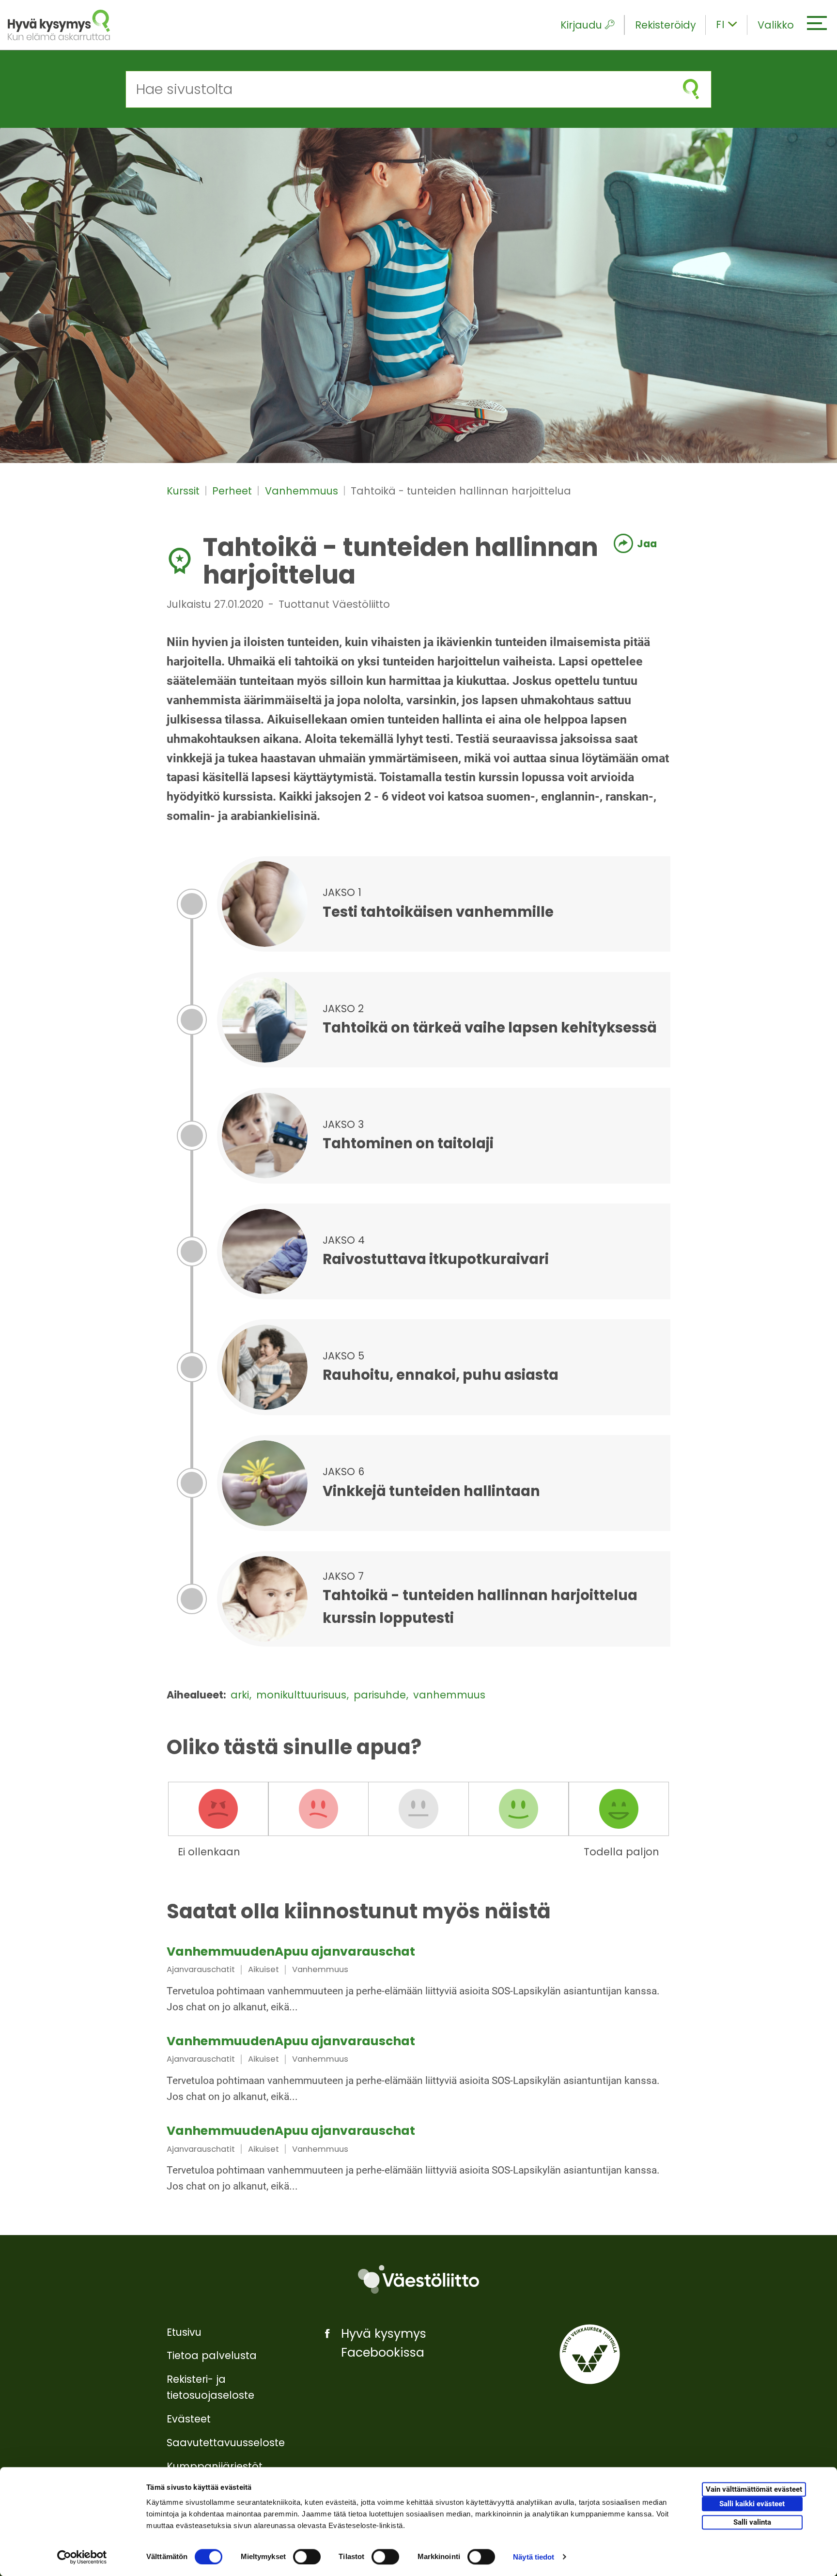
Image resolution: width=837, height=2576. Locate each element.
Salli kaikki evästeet (752, 2504)
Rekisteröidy (666, 25)
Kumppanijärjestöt (215, 2466)
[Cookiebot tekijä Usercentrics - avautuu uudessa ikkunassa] (82, 2557)
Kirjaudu (581, 25)
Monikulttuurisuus (303, 1695)
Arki (241, 1695)
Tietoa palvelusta (212, 2355)
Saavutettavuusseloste (226, 2443)
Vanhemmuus (303, 491)
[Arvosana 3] (418, 1809)
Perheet (233, 491)
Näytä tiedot (534, 2557)
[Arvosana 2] (318, 1809)
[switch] (307, 2557)
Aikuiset (263, 1969)
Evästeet (189, 2419)
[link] (418, 1981)
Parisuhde (381, 1695)
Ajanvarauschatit (201, 1969)
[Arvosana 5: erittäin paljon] (619, 1809)
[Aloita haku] (691, 89)
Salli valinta (752, 2522)
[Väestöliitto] (418, 2279)
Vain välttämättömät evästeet (754, 2490)
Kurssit (185, 491)
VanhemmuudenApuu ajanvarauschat (291, 1951)
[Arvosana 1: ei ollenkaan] (218, 1809)
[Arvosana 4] (519, 1809)
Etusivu (184, 2332)
